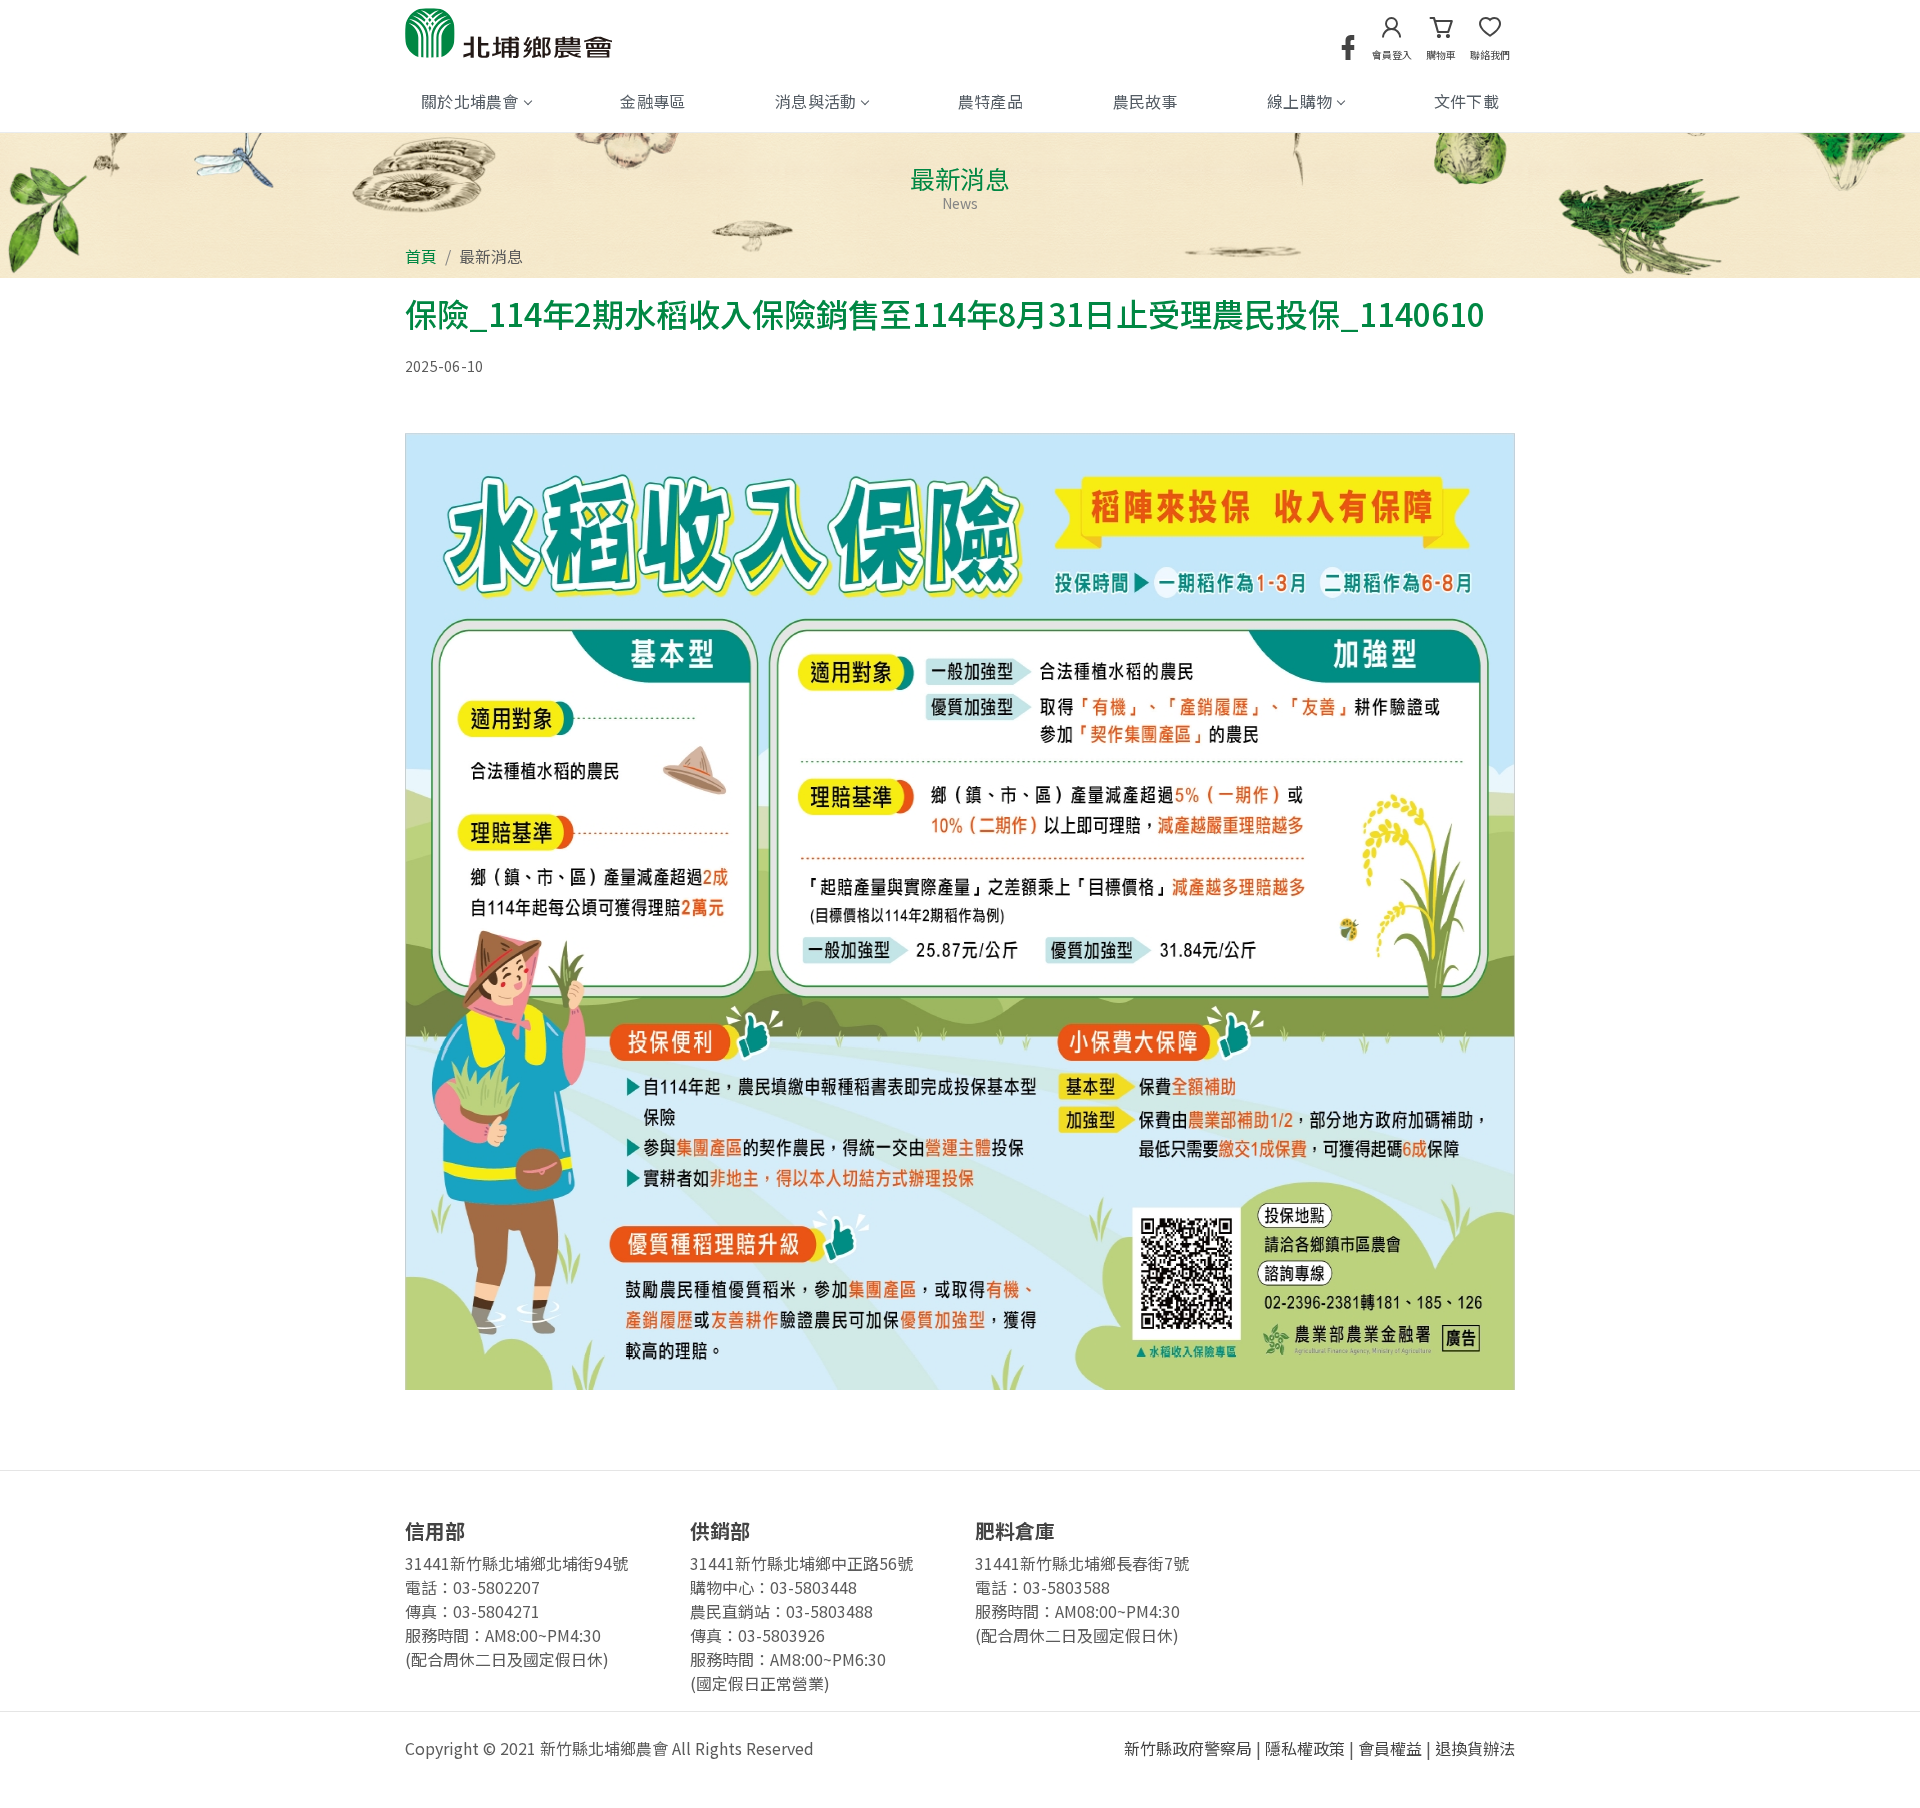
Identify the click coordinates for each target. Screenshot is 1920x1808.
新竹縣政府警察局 (1188, 1748)
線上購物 (1299, 101)
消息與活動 (816, 101)
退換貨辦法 (1475, 1748)
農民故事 (1145, 101)
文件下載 (1466, 101)
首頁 (421, 256)
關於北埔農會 (470, 101)
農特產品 (990, 101)
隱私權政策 (1305, 1748)
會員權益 (1390, 1748)
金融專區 (652, 101)
